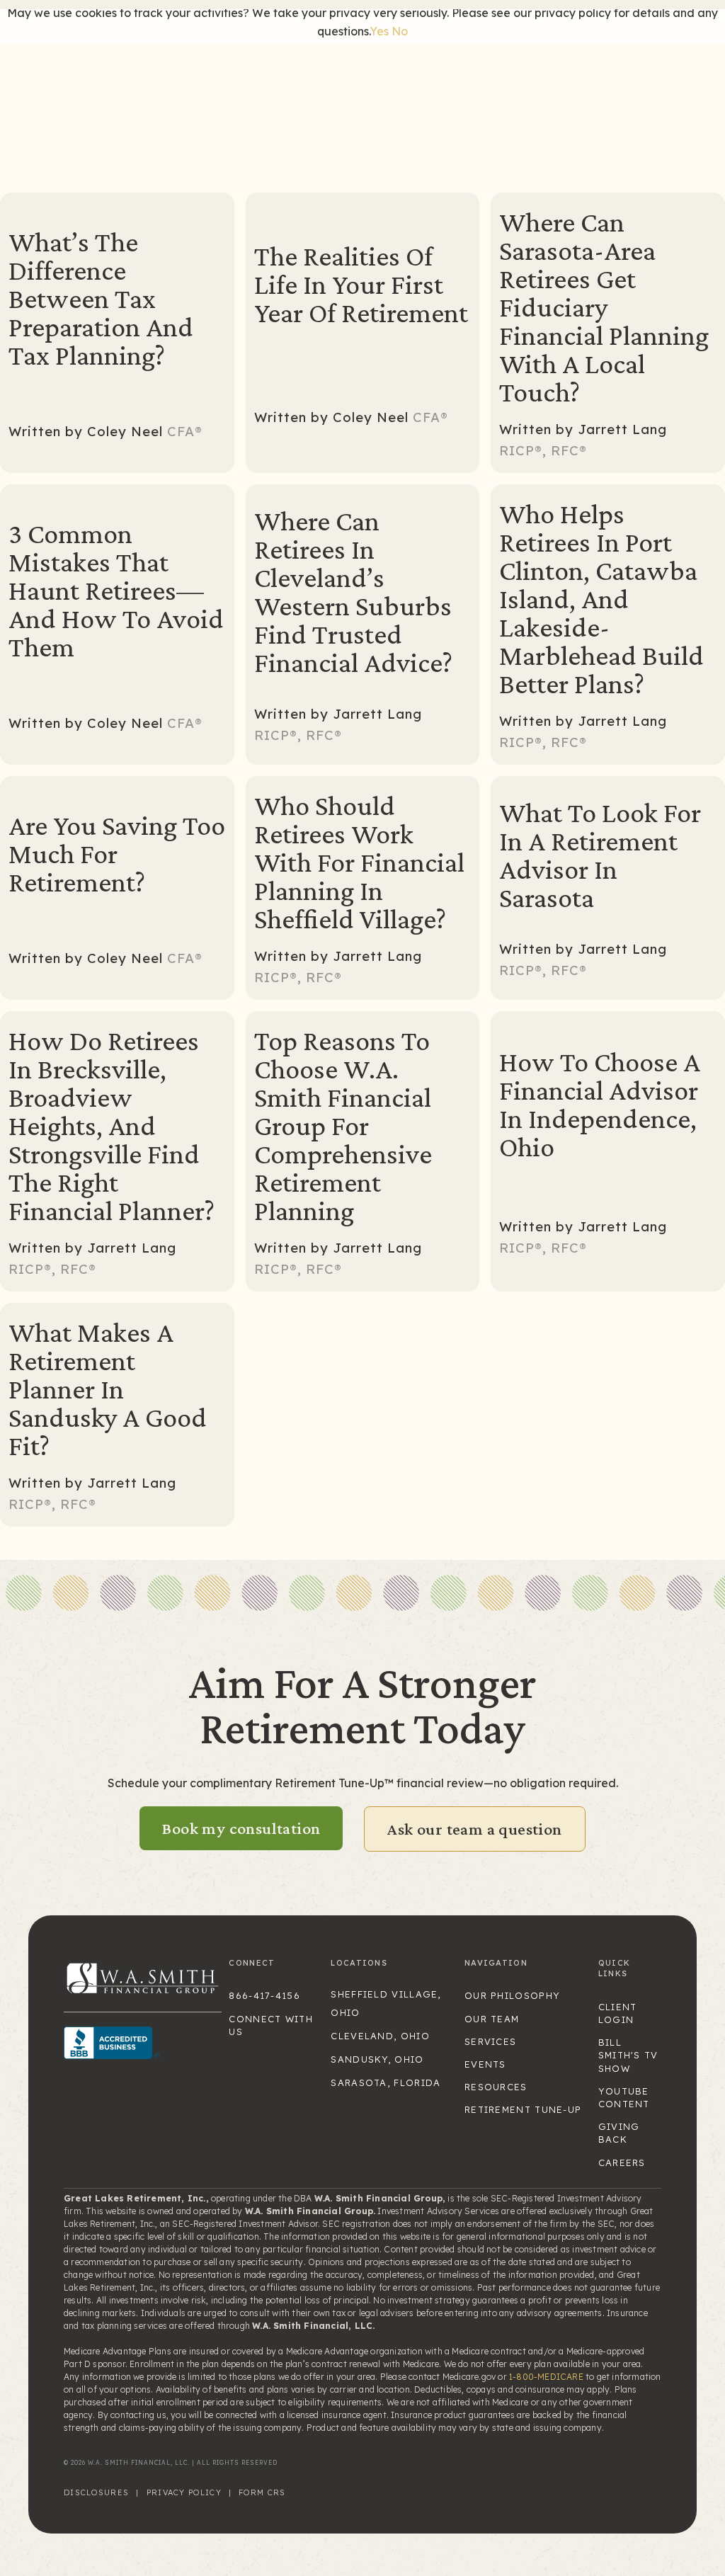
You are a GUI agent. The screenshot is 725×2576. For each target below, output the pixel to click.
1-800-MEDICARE (546, 2377)
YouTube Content (624, 2097)
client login (618, 2013)
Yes (379, 31)
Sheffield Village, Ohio (386, 2003)
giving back (619, 2133)
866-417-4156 (264, 1995)
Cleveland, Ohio (380, 2036)
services (490, 2041)
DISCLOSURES (96, 2492)
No (400, 31)
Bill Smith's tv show (628, 2055)
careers (622, 2162)
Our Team (492, 2019)
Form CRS (262, 2492)
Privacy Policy (184, 2492)
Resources (496, 2087)
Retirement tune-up (523, 2109)
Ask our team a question (474, 1829)
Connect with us (271, 2025)
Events (485, 2064)
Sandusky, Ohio (377, 2059)
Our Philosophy (512, 1995)
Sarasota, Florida (386, 2082)
